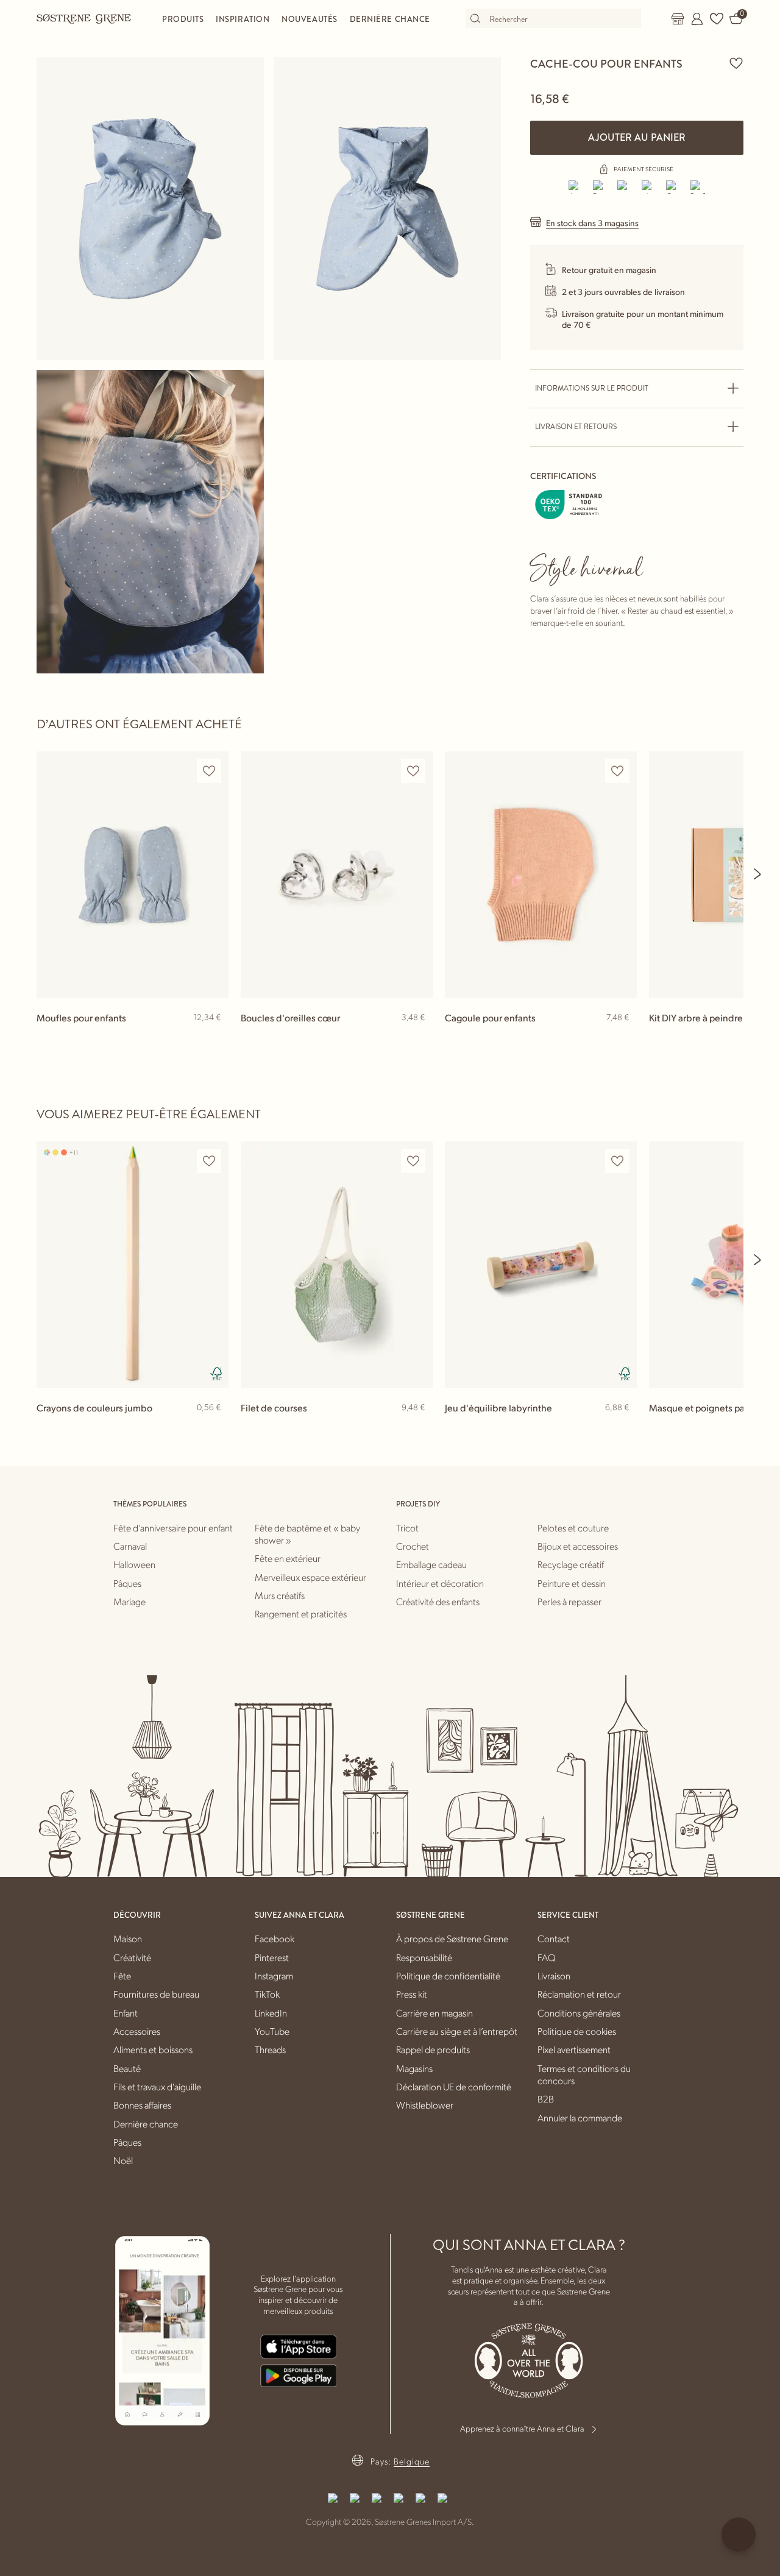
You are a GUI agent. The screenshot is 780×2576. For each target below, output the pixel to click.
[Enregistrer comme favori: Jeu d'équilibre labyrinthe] (617, 1161)
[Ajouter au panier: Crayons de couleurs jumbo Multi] (214, 1427)
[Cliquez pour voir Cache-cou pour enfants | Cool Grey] (150, 209)
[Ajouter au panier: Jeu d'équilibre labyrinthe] (622, 1427)
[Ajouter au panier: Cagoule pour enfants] (622, 1037)
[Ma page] (697, 19)
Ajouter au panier (637, 137)
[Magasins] (678, 19)
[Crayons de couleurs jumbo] (133, 1265)
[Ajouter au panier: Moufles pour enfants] (214, 1037)
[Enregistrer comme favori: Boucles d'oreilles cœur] (413, 771)
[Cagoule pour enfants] (541, 875)
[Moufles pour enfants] (133, 875)
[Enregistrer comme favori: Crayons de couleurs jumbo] (209, 1161)
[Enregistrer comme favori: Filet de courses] (413, 1161)
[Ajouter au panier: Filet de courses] (418, 1427)
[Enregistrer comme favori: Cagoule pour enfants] (617, 771)
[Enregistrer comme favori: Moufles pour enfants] (209, 771)
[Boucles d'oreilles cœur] (337, 875)
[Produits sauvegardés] (717, 19)
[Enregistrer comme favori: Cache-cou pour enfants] (736, 63)
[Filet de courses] (337, 1265)
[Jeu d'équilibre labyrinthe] (541, 1265)
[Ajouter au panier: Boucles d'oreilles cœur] (418, 1037)
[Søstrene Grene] (84, 18)
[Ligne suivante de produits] (758, 874)
